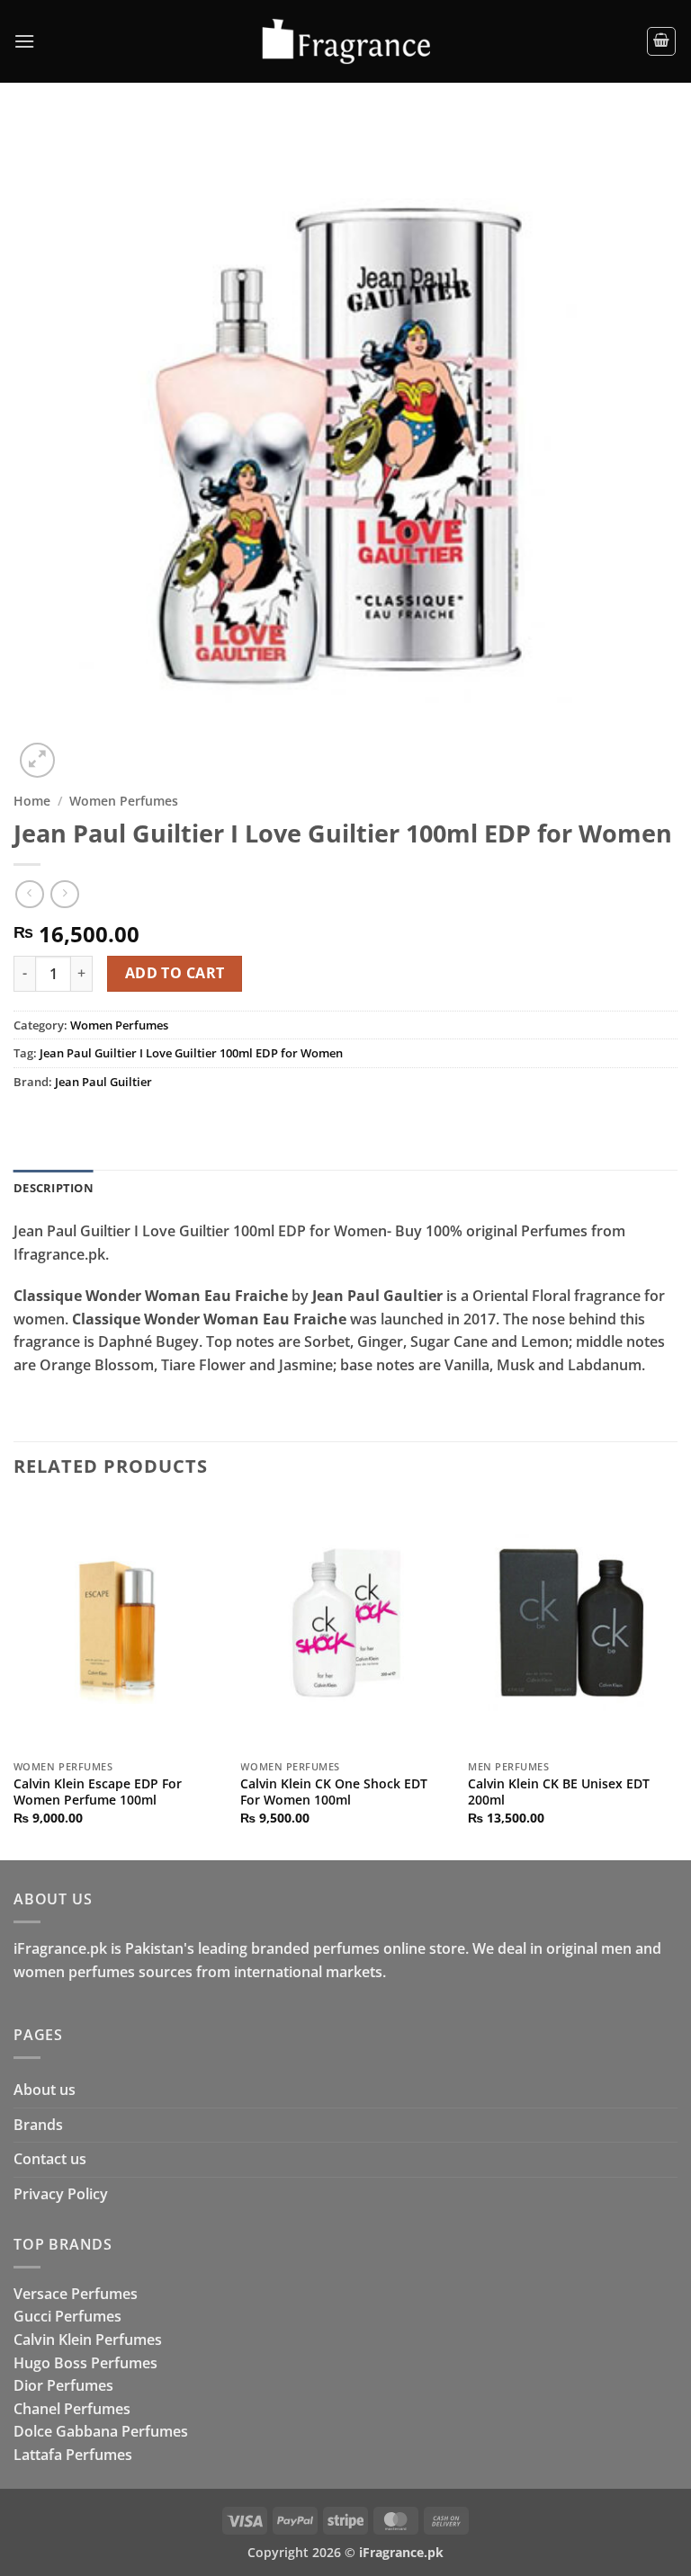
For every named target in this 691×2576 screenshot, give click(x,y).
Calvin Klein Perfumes (88, 2340)
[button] (24, 41)
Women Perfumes (124, 801)
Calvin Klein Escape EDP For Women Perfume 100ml (98, 1792)
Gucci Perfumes (67, 2316)
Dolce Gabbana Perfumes (101, 2431)
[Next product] (29, 894)
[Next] (677, 1678)
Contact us (50, 2159)
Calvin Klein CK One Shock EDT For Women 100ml (334, 1792)
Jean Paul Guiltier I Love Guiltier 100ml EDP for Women (191, 1053)
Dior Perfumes (63, 2385)
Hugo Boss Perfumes (85, 2363)
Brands (38, 2125)
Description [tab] (54, 1188)
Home (32, 801)
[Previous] (14, 1678)
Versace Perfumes (76, 2294)
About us (45, 2090)
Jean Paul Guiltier (103, 1082)
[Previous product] (64, 894)
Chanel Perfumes (72, 2409)
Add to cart (175, 973)
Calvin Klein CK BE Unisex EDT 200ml (559, 1792)
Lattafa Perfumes (73, 2455)
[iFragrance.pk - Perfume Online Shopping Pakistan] (345, 42)
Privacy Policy (61, 2194)
